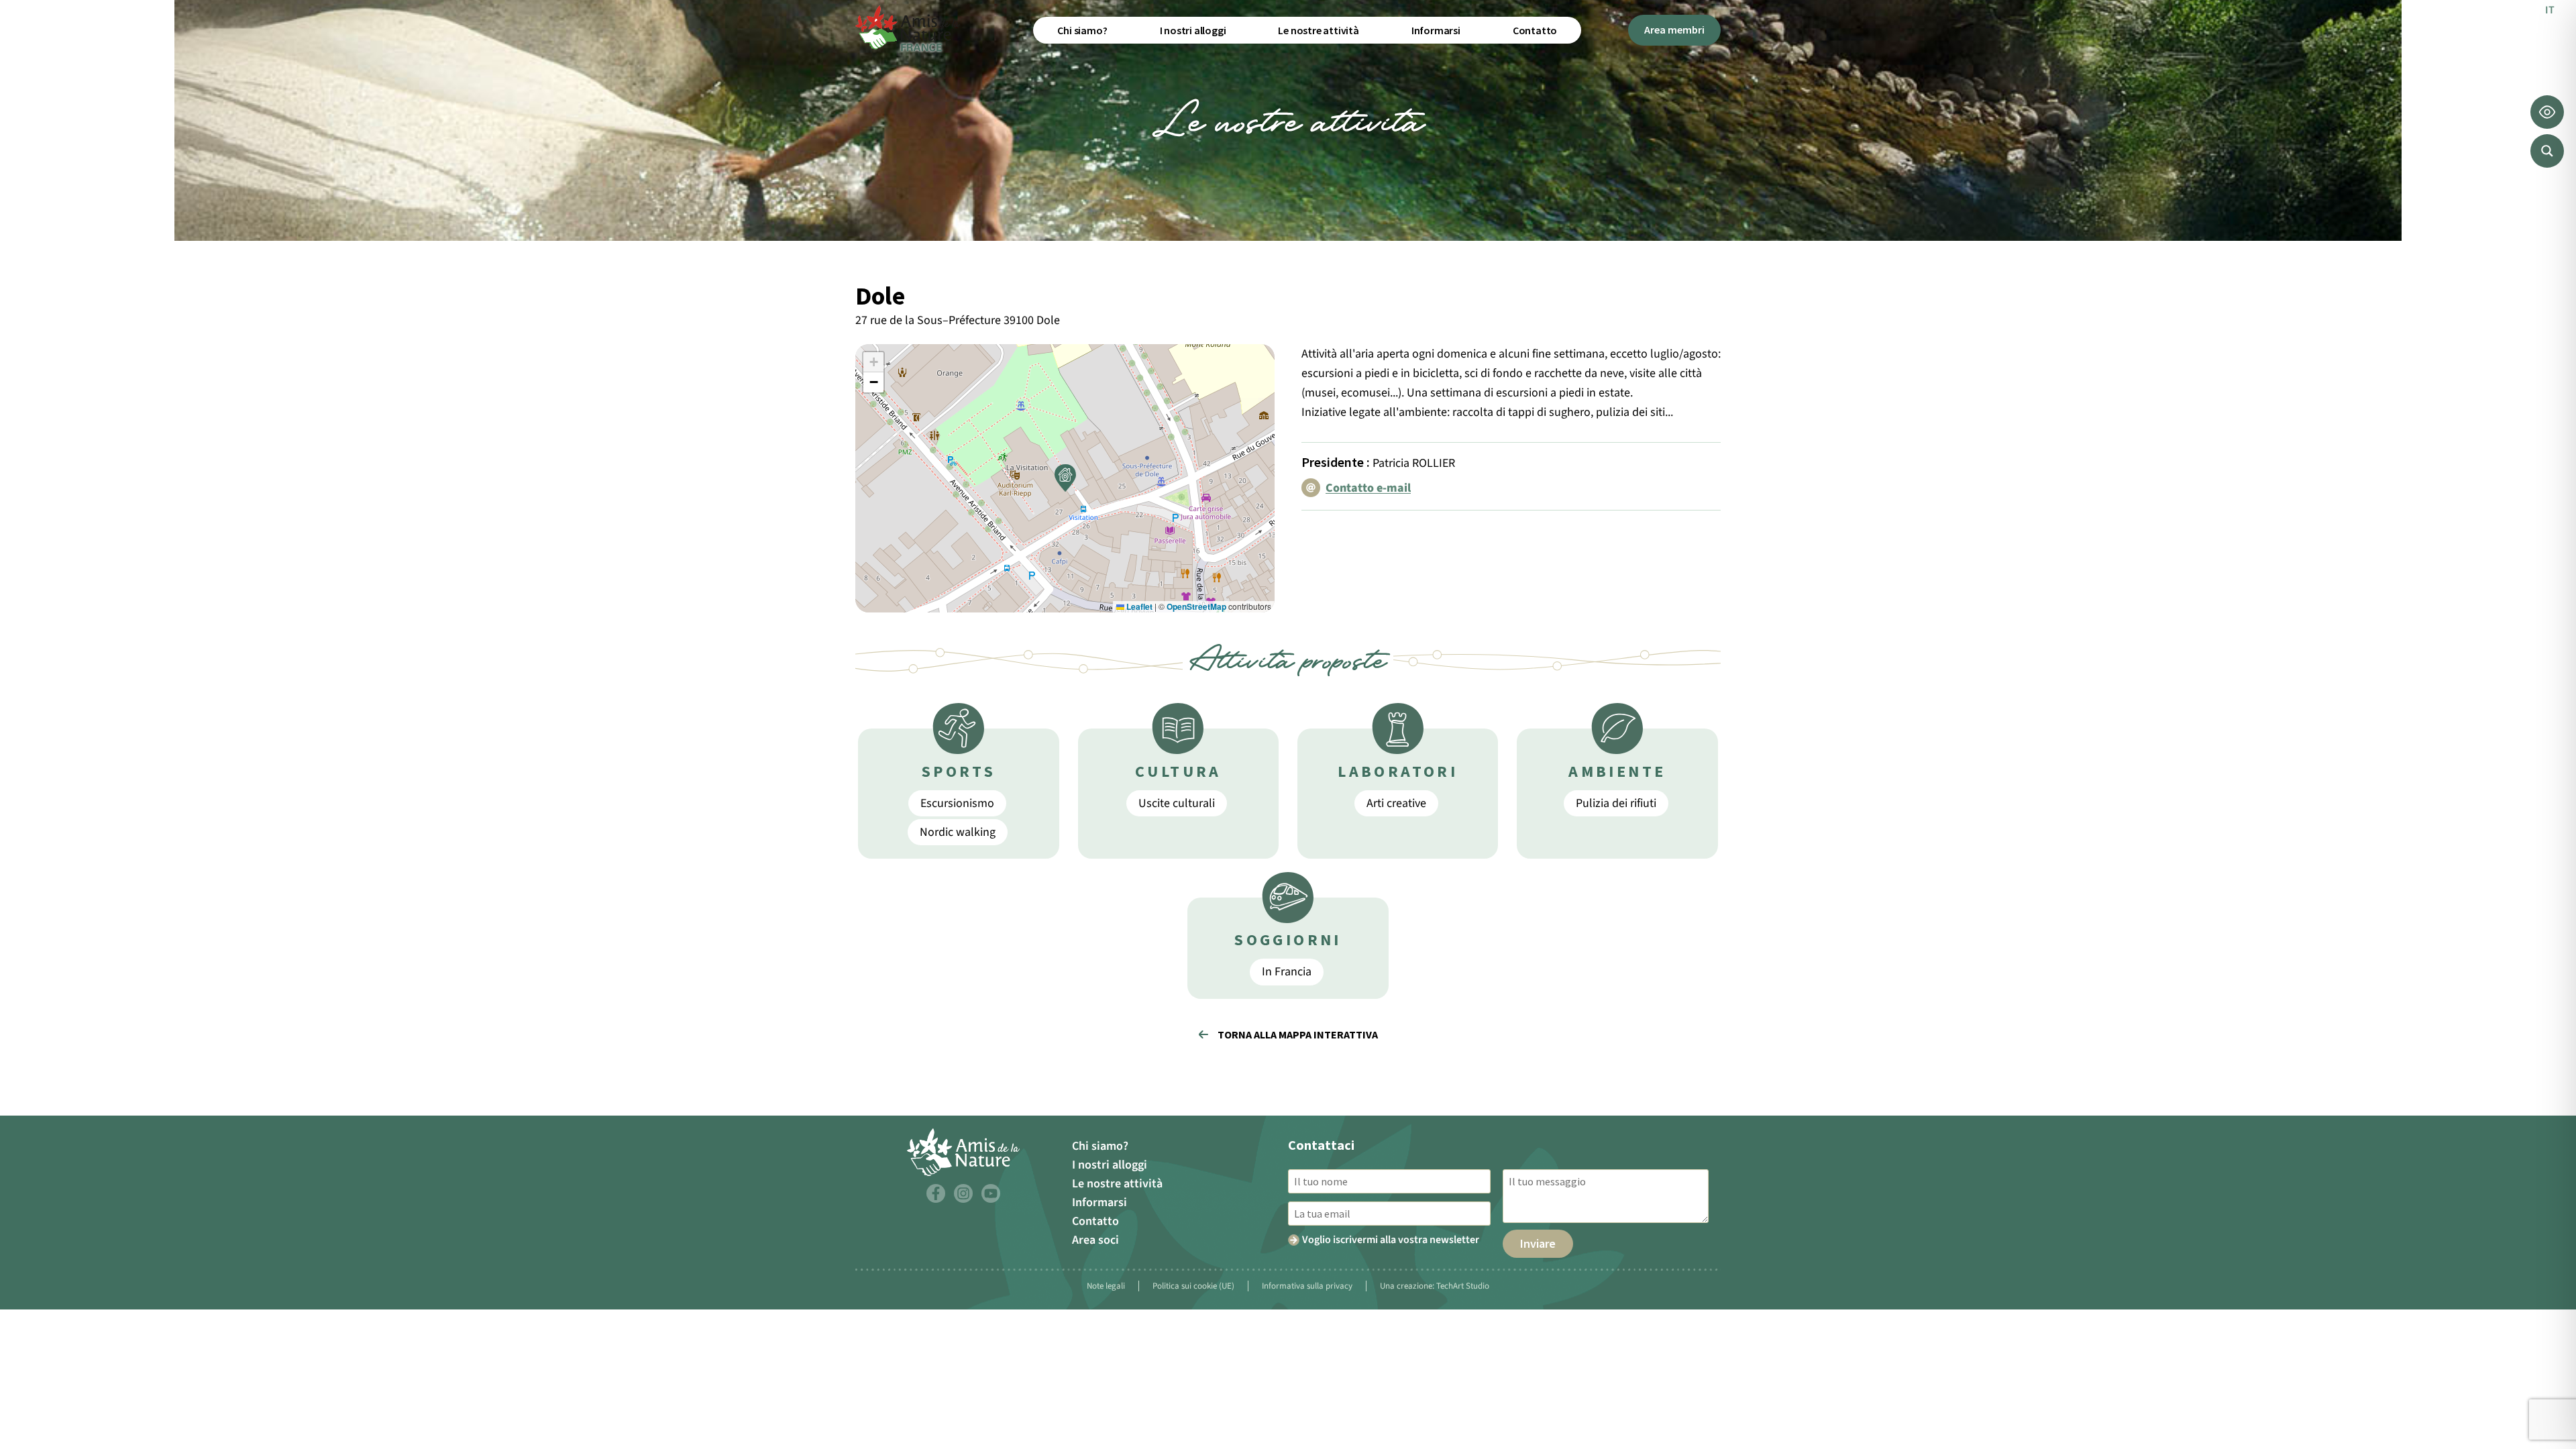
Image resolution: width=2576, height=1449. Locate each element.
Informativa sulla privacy (1307, 1286)
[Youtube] (991, 1193)
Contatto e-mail (1368, 488)
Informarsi (1436, 30)
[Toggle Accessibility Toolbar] (2547, 112)
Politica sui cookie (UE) (1193, 1286)
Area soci (1095, 1240)
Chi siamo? (1082, 30)
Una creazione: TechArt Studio (1435, 1286)
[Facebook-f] (936, 1193)
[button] (1065, 478)
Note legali (1106, 1286)
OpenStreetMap (1196, 606)
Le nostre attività (1318, 30)
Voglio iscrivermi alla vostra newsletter (1391, 1240)
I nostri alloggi (1193, 30)
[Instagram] (963, 1193)
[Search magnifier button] (2547, 151)
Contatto (1535, 30)
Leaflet (1138, 606)
